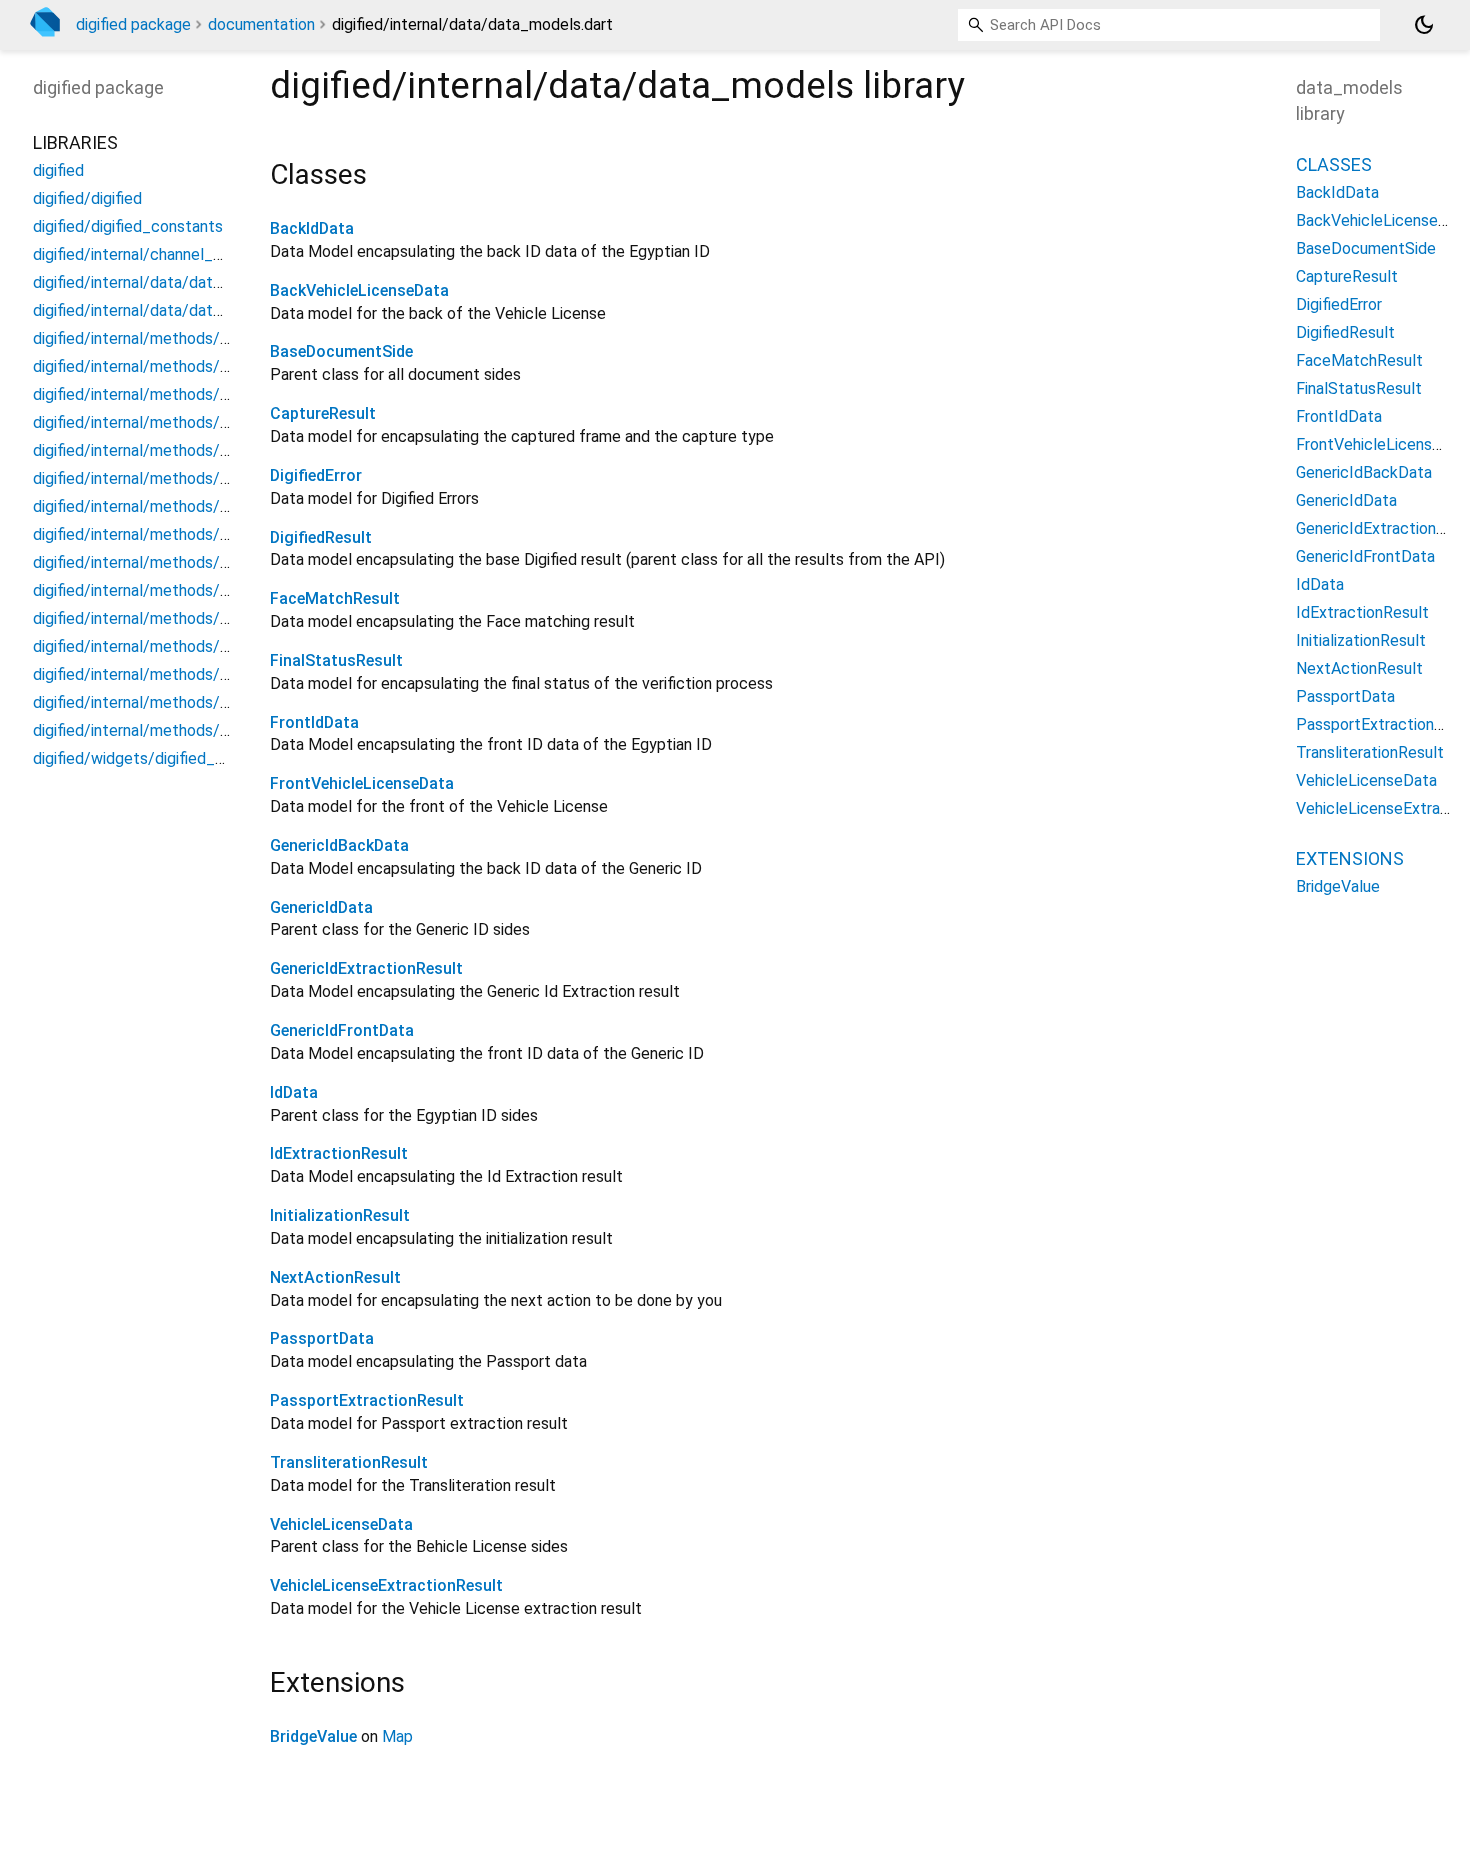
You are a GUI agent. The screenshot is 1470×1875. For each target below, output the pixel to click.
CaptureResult (323, 413)
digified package (133, 24)
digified (58, 170)
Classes (1334, 164)
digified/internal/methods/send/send (164, 730)
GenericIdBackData (339, 845)
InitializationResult (340, 1215)
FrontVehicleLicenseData (362, 783)
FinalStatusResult (336, 660)
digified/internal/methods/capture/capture (185, 422)
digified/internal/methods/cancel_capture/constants (221, 394)
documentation (261, 24)
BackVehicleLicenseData (359, 290)
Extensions (1350, 858)
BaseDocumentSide (341, 351)
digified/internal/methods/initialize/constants (194, 534)
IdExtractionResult (339, 1153)
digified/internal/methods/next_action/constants (208, 590)
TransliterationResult (349, 1462)
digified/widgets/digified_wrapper (152, 758)
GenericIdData (321, 907)
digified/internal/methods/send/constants (183, 702)
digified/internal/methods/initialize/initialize (186, 562)
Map (397, 1736)
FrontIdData (314, 722)
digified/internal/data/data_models (157, 282)
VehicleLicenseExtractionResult (386, 1585)
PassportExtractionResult (367, 1400)
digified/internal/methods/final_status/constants (208, 478)
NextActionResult (335, 1277)
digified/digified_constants (128, 226)
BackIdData (312, 228)
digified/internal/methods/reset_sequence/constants (224, 646)
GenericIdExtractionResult (366, 968)
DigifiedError (316, 475)
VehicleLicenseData (341, 1524)
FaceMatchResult (335, 598)
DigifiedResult (321, 537)
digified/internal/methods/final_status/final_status (214, 506)
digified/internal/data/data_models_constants (198, 310)
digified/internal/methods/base (143, 338)
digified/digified (87, 198)
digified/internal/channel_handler (148, 254)
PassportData (322, 1338)
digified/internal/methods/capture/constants (193, 450)
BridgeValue (313, 1736)
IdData (294, 1092)
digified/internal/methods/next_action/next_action (215, 618)
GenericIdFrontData (342, 1030)
